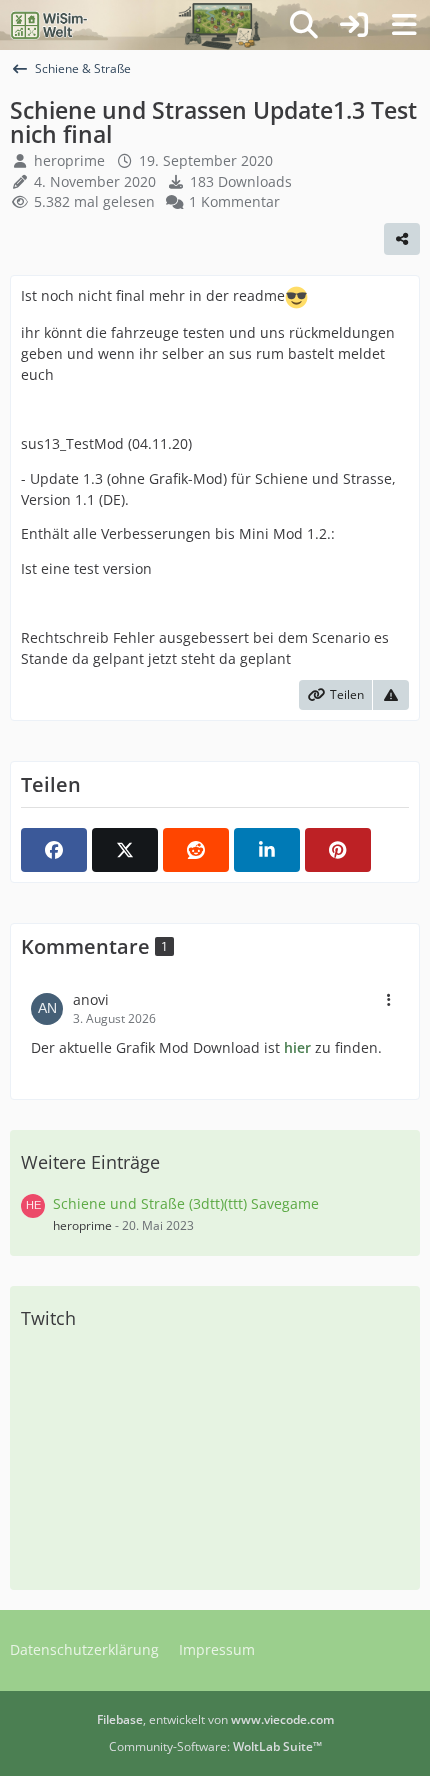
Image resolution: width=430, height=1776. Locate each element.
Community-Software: (215, 1746)
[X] (125, 850)
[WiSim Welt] (49, 25)
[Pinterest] (338, 850)
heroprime (69, 160)
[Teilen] (402, 239)
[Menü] (404, 25)
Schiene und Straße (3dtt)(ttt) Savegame (186, 1203)
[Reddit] (196, 850)
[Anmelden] (354, 25)
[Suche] (304, 25)
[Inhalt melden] (391, 695)
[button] (267, 850)
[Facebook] (54, 850)
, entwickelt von (215, 1719)
